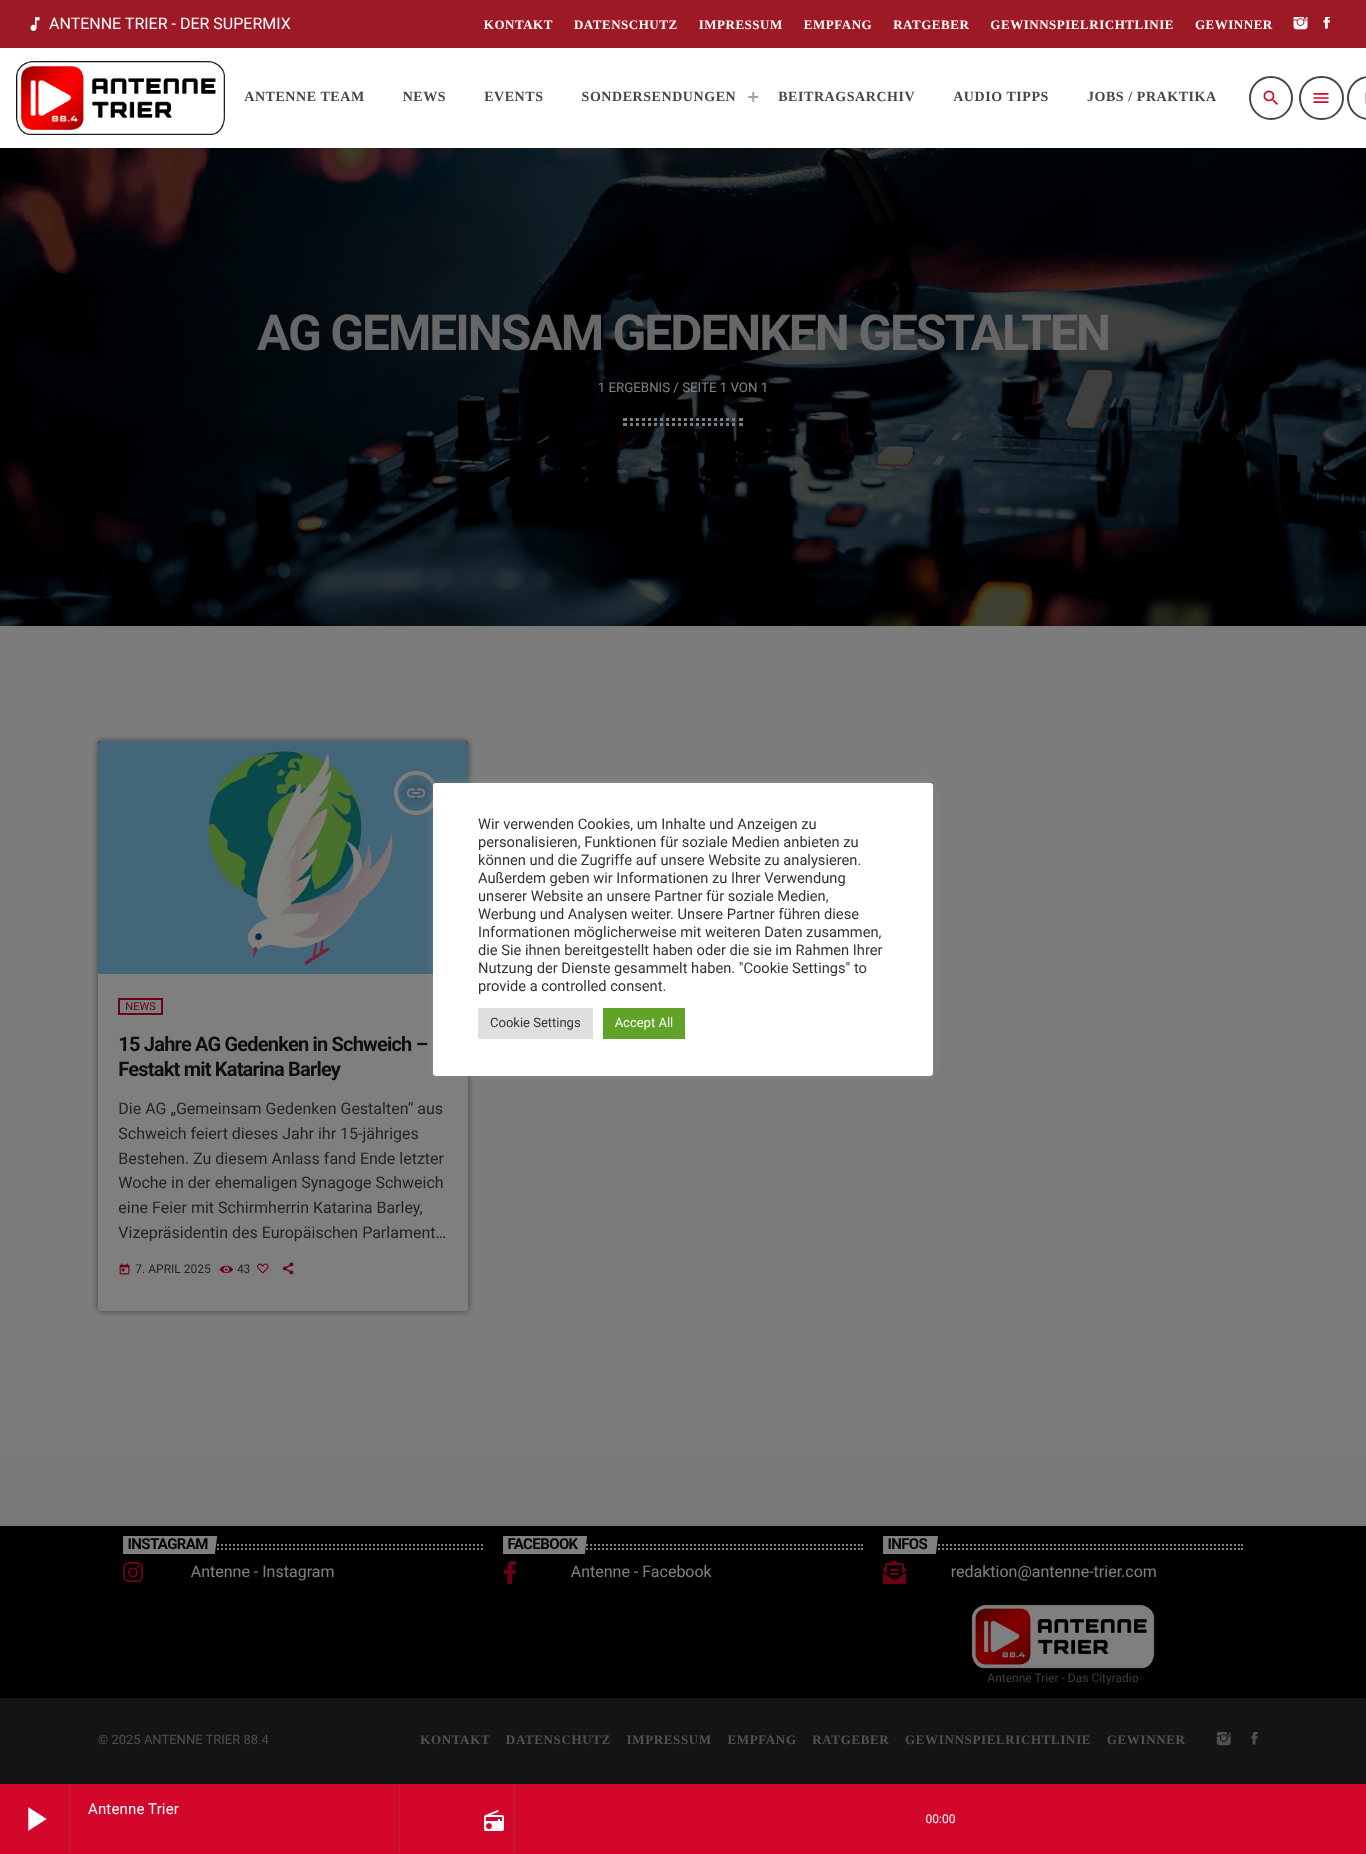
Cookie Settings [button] (535, 1023)
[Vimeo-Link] (120, 98)
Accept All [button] (644, 1023)
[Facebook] (1327, 24)
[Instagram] (1301, 24)
